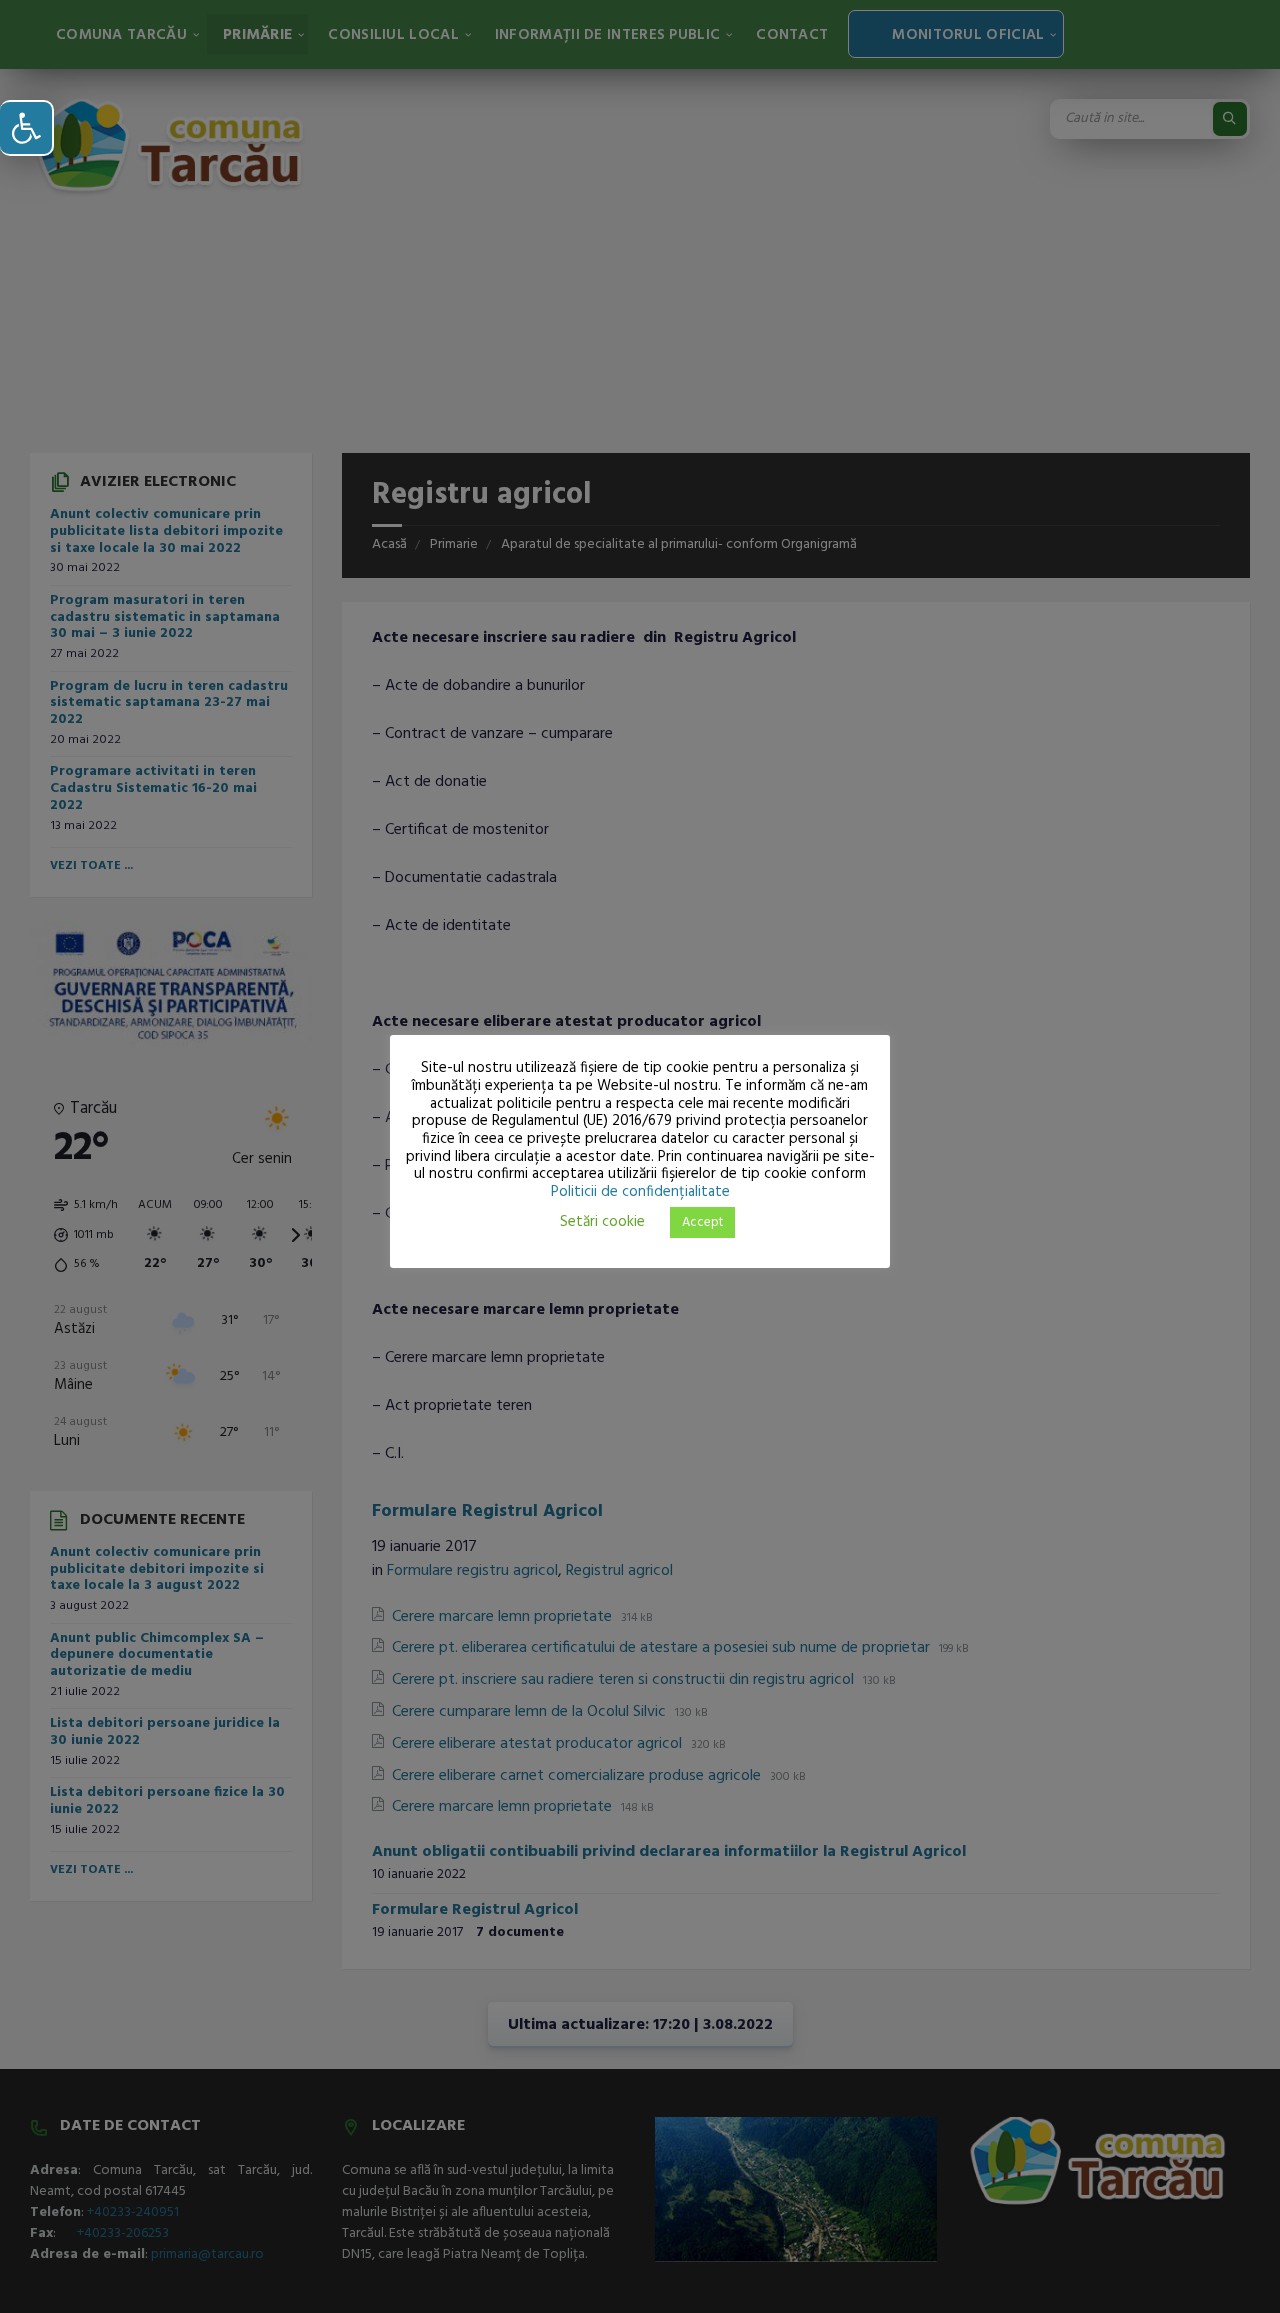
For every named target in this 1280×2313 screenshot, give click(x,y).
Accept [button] (702, 1222)
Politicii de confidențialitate (640, 1192)
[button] (27, 128)
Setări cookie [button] (602, 1222)
